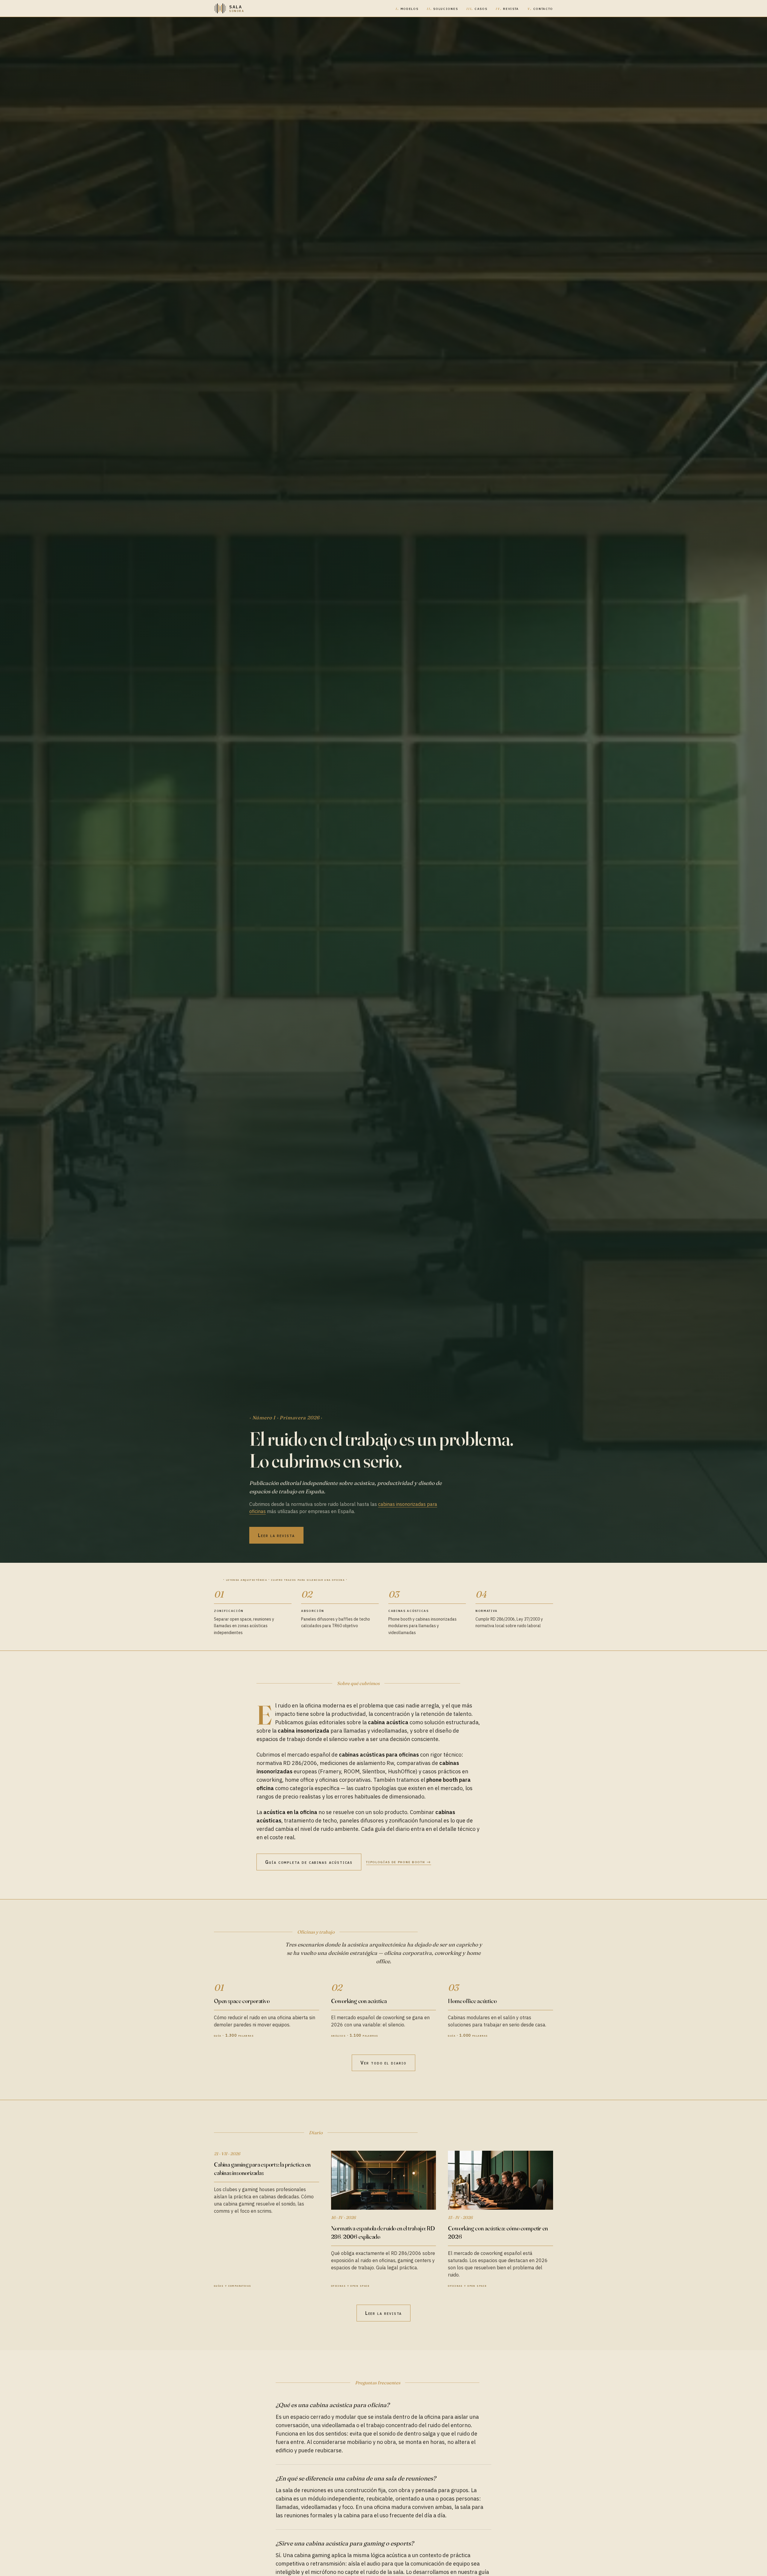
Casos (477, 8)
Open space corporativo (242, 2001)
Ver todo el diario (383, 2063)
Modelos (407, 8)
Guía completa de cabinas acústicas (309, 1862)
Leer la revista (276, 1535)
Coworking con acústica (359, 2001)
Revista (507, 8)
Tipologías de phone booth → (398, 1862)
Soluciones (442, 8)
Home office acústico (472, 2001)
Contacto (540, 8)
